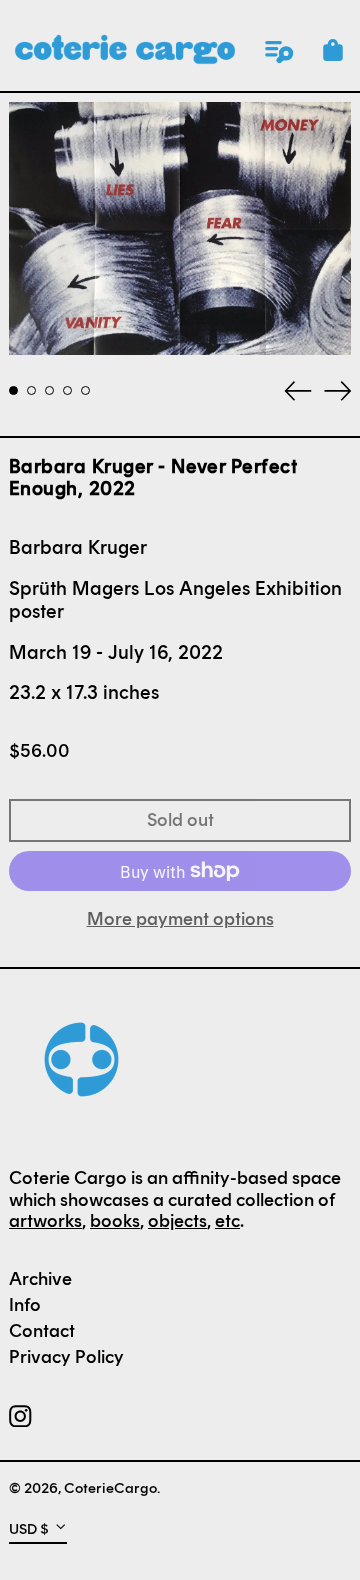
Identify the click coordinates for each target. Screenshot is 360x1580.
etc (227, 1221)
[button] (333, 50)
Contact (42, 1331)
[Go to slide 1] (13, 390)
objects (177, 1221)
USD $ (29, 1528)
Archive (40, 1279)
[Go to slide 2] (31, 390)
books (115, 1221)
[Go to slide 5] (85, 390)
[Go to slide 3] (49, 390)
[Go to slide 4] (67, 390)
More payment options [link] (180, 919)
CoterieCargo (110, 1488)
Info (25, 1305)
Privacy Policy (66, 1357)
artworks (45, 1221)
